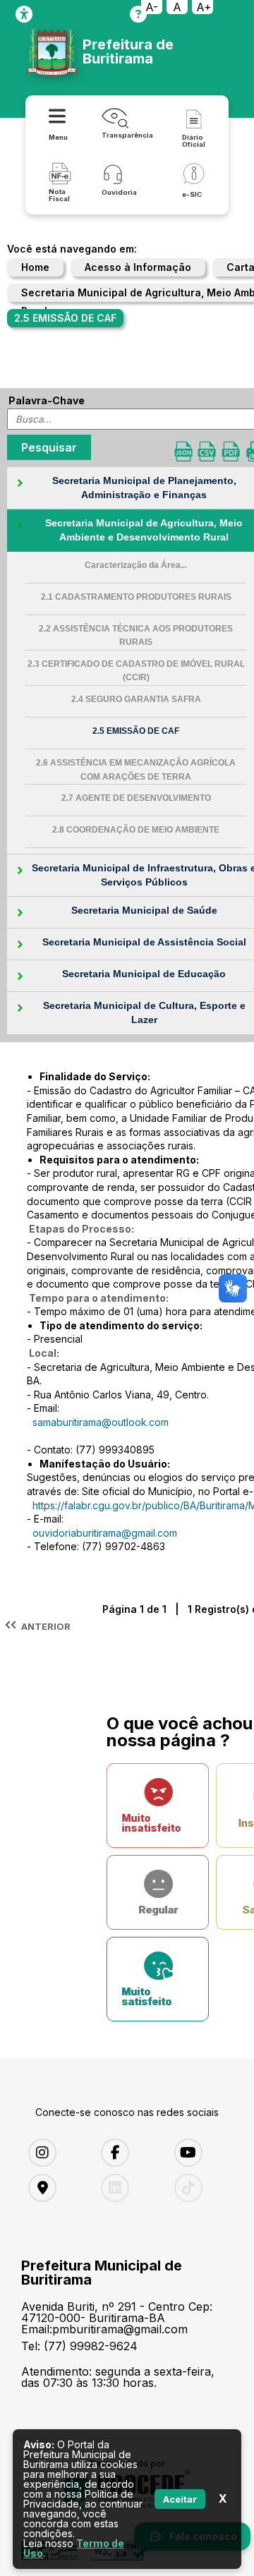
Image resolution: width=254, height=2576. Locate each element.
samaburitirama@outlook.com (101, 1422)
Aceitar (180, 2499)
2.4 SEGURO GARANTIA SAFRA (136, 699)
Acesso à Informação (138, 267)
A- (152, 7)
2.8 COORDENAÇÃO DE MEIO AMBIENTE (136, 830)
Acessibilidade (24, 14)
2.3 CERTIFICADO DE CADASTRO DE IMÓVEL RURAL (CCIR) (136, 671)
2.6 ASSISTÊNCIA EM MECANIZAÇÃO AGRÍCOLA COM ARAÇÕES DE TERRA (136, 770)
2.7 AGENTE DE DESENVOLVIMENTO (136, 798)
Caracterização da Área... (136, 565)
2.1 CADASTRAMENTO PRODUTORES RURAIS (136, 597)
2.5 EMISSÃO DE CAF (136, 731)
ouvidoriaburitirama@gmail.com (105, 1533)
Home (35, 267)
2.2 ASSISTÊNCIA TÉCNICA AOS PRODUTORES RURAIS (136, 636)
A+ (204, 7)
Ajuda (138, 14)
